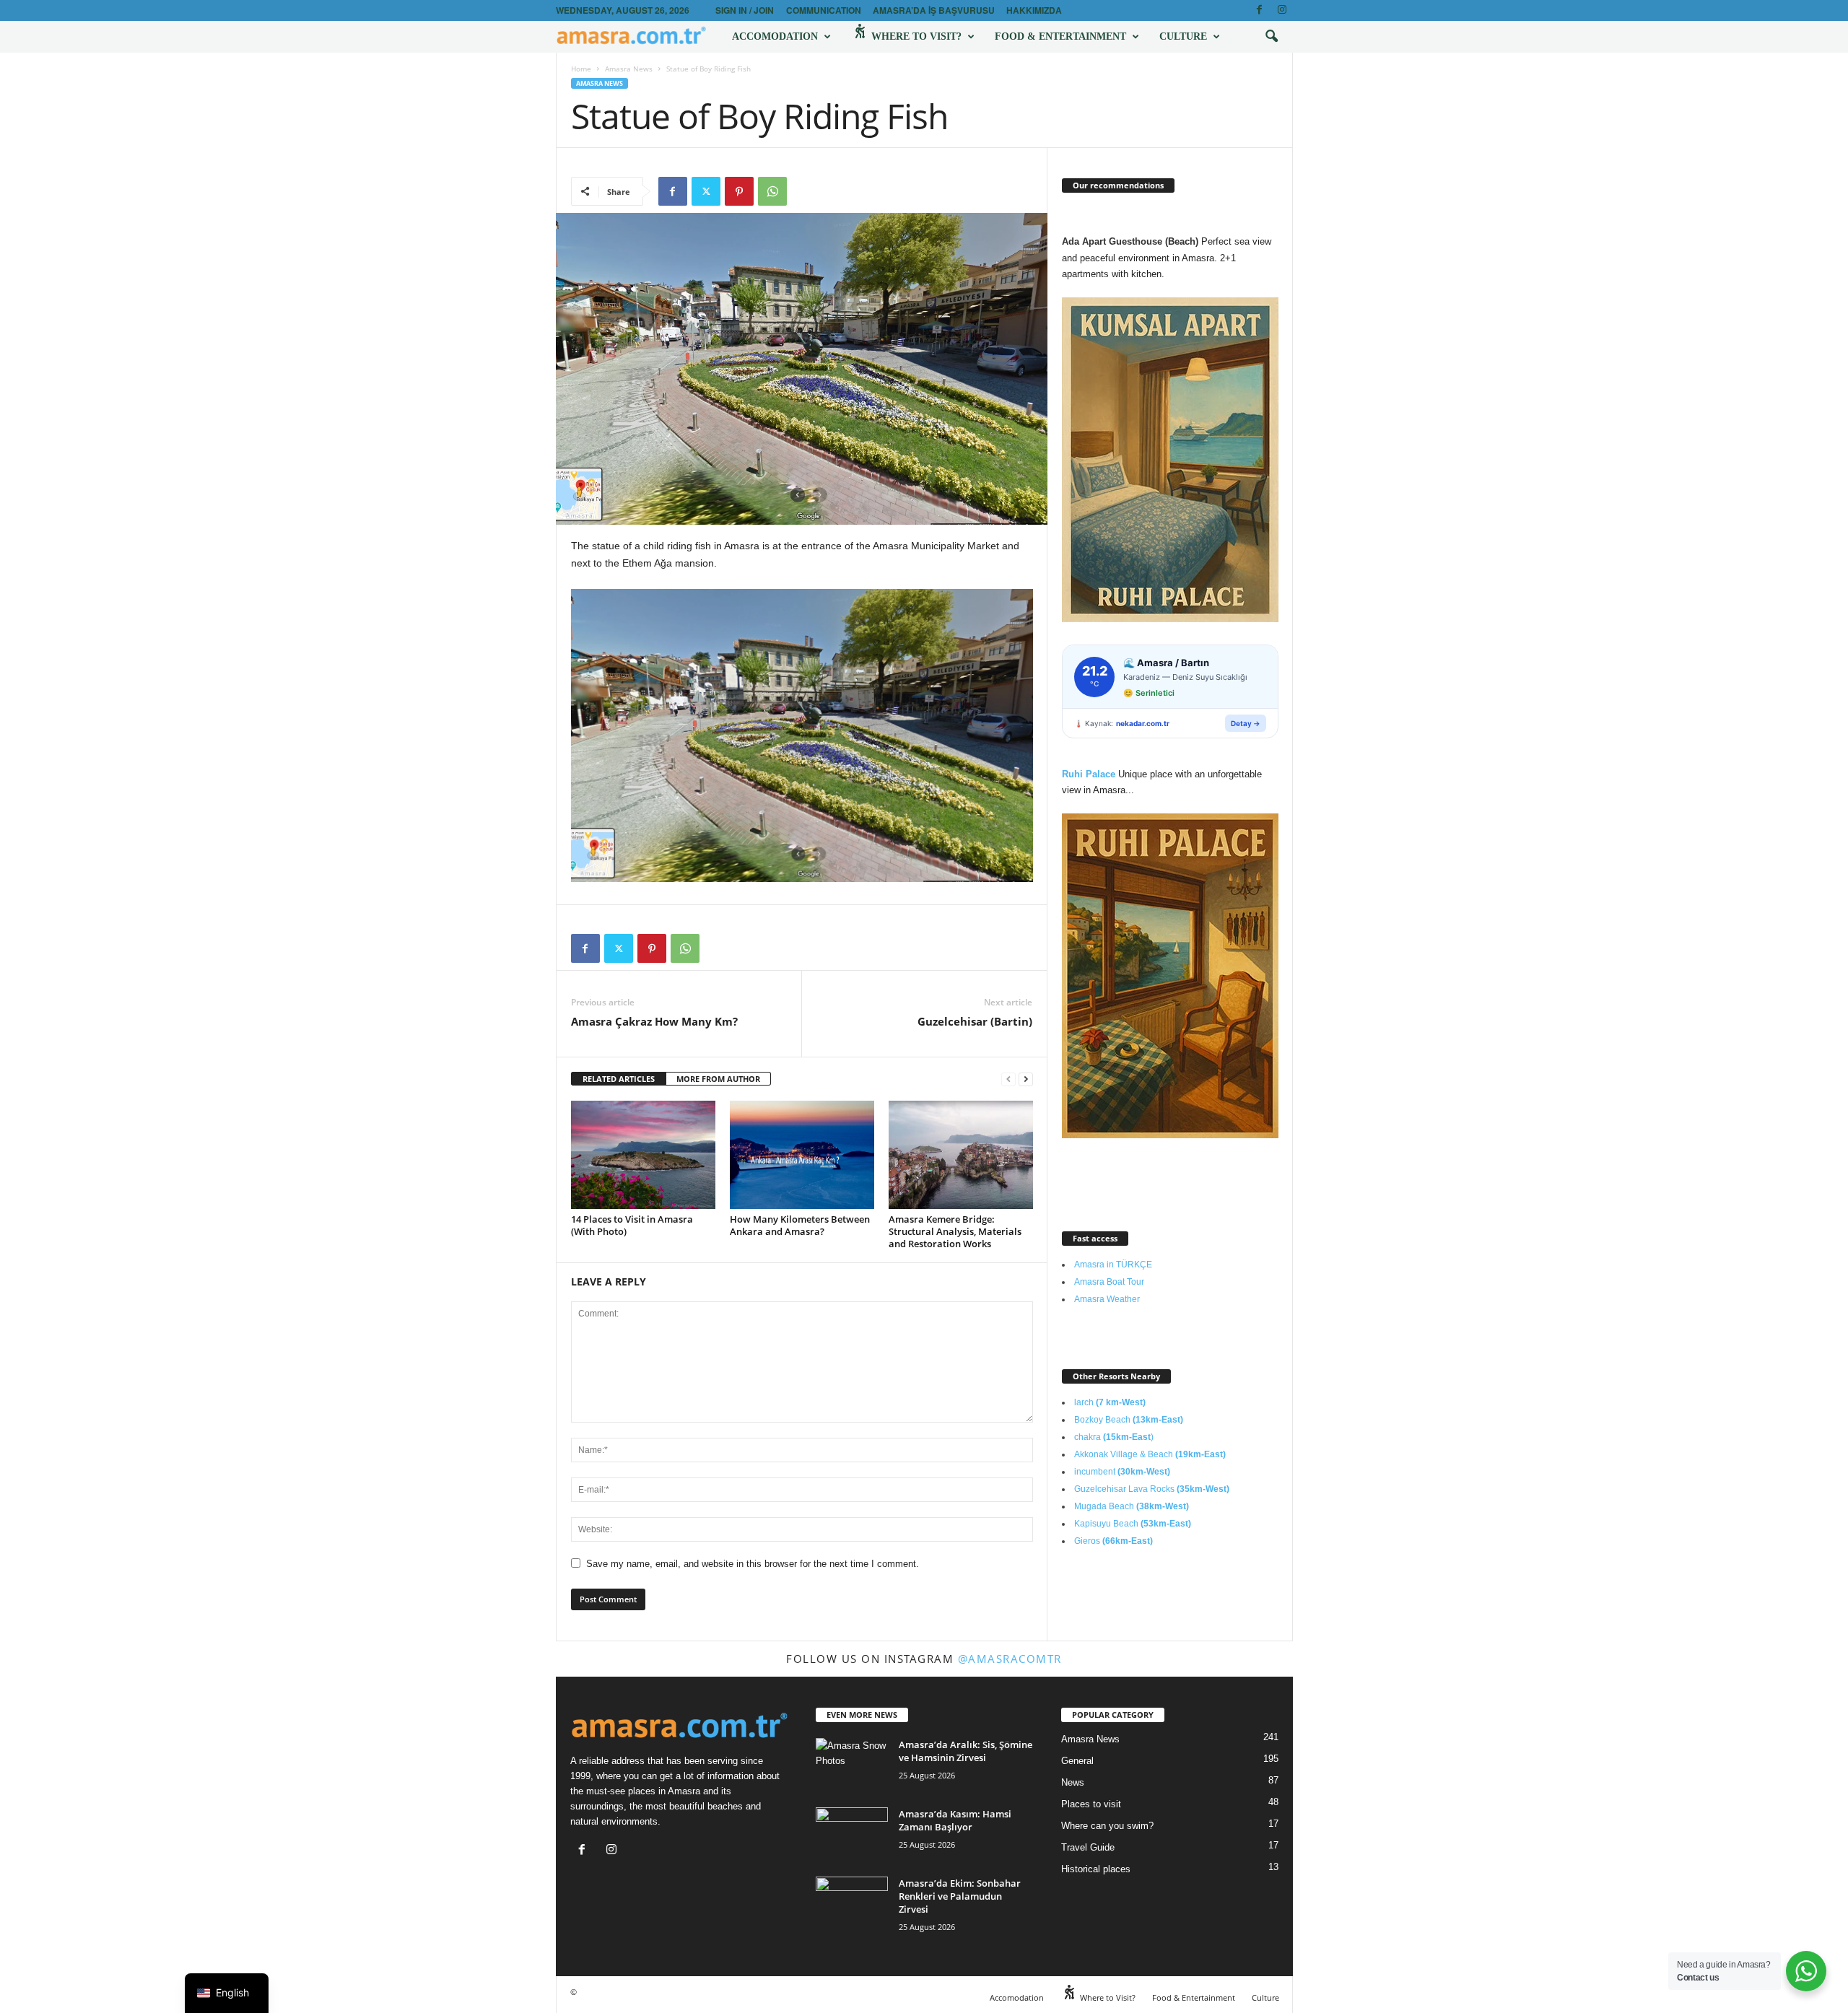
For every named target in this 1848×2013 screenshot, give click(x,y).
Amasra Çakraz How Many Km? (654, 1021)
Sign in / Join (745, 10)
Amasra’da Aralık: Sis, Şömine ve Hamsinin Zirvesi (966, 1751)
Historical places (1096, 1869)
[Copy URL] (806, 191)
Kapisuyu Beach (1133, 1524)
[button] (1271, 37)
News (1073, 1782)
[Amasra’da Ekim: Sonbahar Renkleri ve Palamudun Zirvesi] (852, 1904)
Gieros (1113, 1541)
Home (581, 69)
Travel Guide (1088, 1847)
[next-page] (1026, 1079)
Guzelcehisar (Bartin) (975, 1021)
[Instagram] (1282, 10)
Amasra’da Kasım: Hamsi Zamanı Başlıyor (955, 1820)
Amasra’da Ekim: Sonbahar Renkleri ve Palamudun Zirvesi (960, 1896)
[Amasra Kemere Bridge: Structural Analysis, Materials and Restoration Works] (961, 1155)
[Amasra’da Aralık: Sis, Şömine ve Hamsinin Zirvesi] (852, 1765)
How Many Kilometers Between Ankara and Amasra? (800, 1225)
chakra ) (1114, 1437)
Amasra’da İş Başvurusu (934, 10)
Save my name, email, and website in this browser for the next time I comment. (753, 1564)
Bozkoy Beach (1129, 1420)
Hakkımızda (1034, 10)
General (1077, 1761)
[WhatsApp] (772, 191)
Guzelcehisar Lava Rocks (1152, 1489)
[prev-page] (1008, 1079)
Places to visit (1091, 1804)
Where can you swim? (1107, 1826)
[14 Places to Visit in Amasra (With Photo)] (643, 1155)
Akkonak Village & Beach (1150, 1454)
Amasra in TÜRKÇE (1113, 1265)
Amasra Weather (1107, 1299)
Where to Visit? (915, 36)
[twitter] (706, 191)
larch (1110, 1402)
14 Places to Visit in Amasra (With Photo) (632, 1225)
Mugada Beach (1132, 1506)
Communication (824, 10)
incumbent (1122, 1472)
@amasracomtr (1010, 1659)
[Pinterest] (739, 191)
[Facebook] (1260, 10)
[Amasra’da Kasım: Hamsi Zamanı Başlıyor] (852, 1834)
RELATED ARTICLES (619, 1079)
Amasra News (629, 69)
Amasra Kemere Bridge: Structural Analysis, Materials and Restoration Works (955, 1231)
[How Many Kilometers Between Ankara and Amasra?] (802, 1155)
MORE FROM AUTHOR (718, 1079)
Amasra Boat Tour (1109, 1282)
